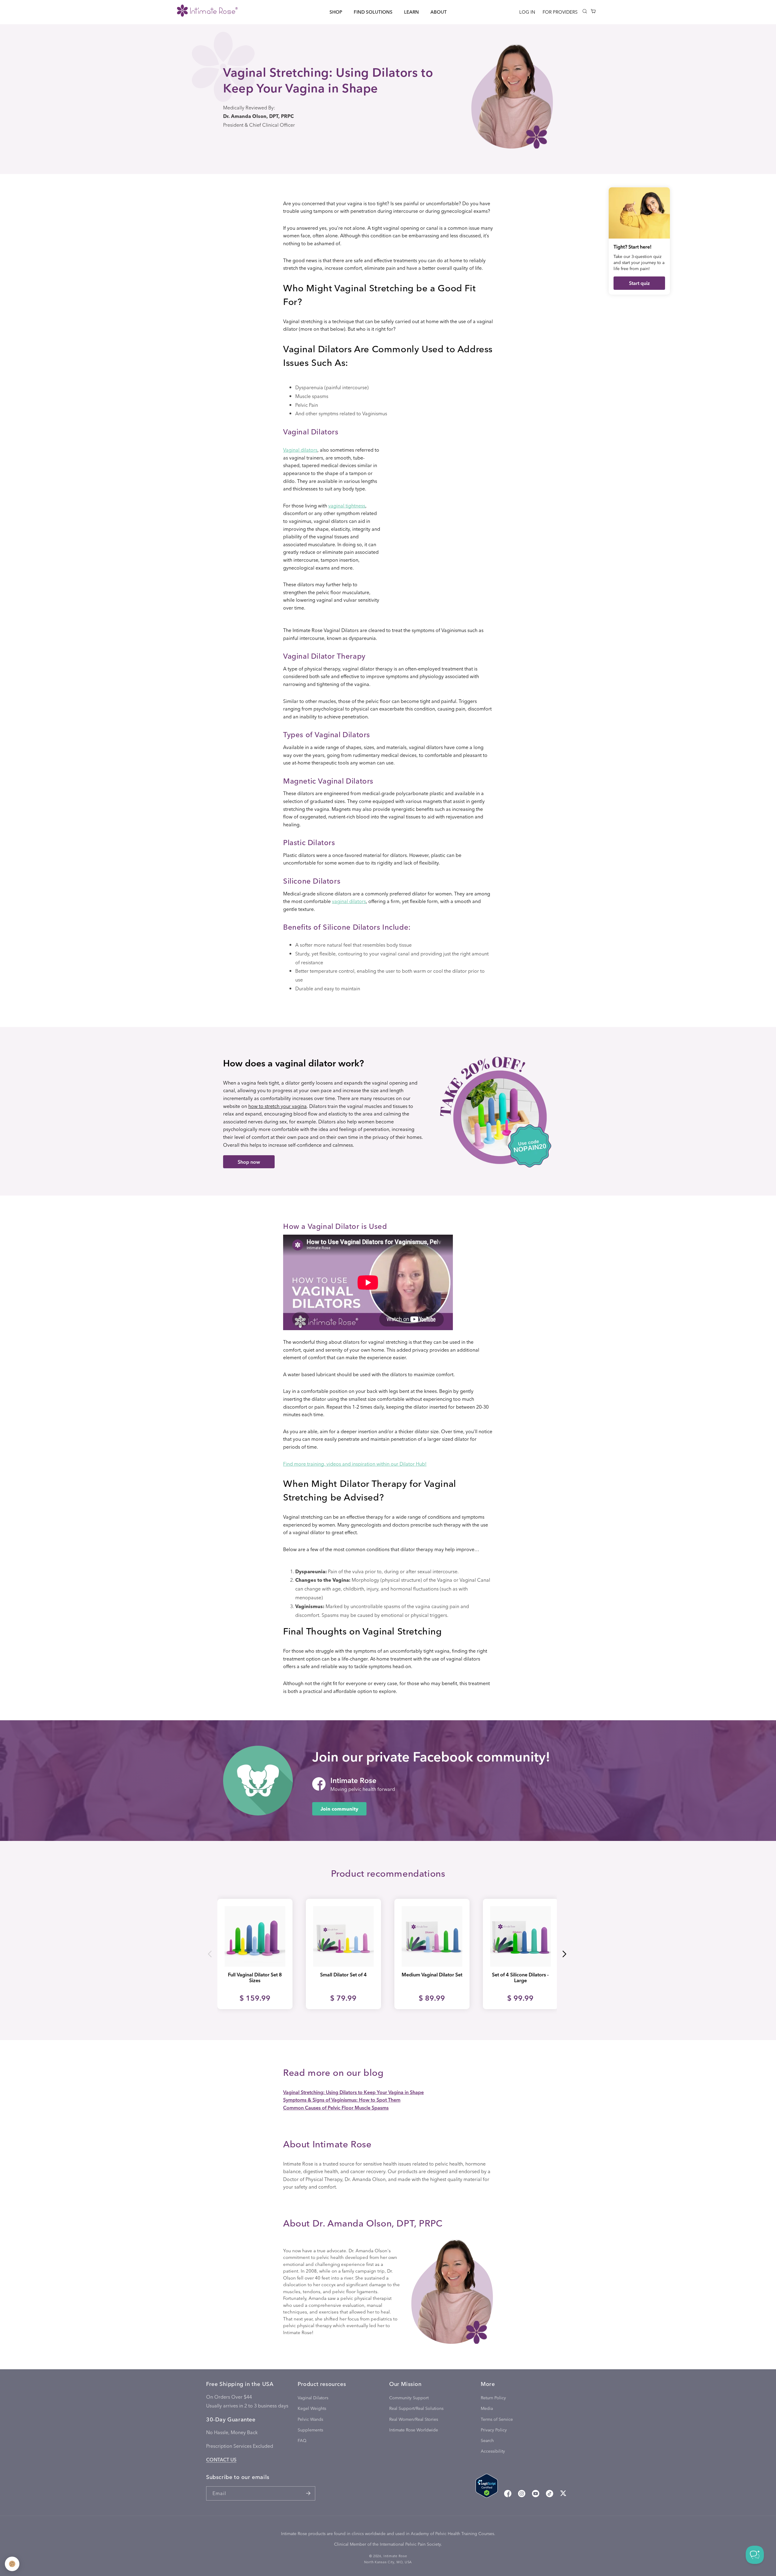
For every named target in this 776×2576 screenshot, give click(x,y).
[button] (336, 12)
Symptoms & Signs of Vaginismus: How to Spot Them (342, 2100)
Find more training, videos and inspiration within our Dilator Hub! (355, 1464)
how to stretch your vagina (278, 1106)
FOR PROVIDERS (560, 12)
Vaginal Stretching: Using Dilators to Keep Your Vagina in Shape (353, 2092)
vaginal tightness (347, 505)
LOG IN (527, 12)
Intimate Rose (395, 2556)
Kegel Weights (312, 2409)
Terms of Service (497, 2419)
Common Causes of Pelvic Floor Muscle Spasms (336, 2108)
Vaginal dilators (300, 450)
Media (487, 2409)
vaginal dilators (349, 901)
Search (487, 2440)
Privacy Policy (494, 2430)
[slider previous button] (210, 1954)
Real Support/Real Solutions (416, 2409)
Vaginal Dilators (313, 2398)
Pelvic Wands (310, 2419)
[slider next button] (564, 1954)
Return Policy (493, 2398)
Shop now (249, 1162)
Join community (339, 1809)
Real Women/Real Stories (414, 2419)
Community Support (409, 2398)
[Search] (585, 11)
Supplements (310, 2430)
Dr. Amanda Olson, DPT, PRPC (258, 116)
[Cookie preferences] (12, 2564)
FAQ (302, 2440)
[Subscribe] (308, 2493)
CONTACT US (221, 2459)
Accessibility (493, 2451)
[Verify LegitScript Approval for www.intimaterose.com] (487, 2487)
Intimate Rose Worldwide (414, 2430)
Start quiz (639, 283)
